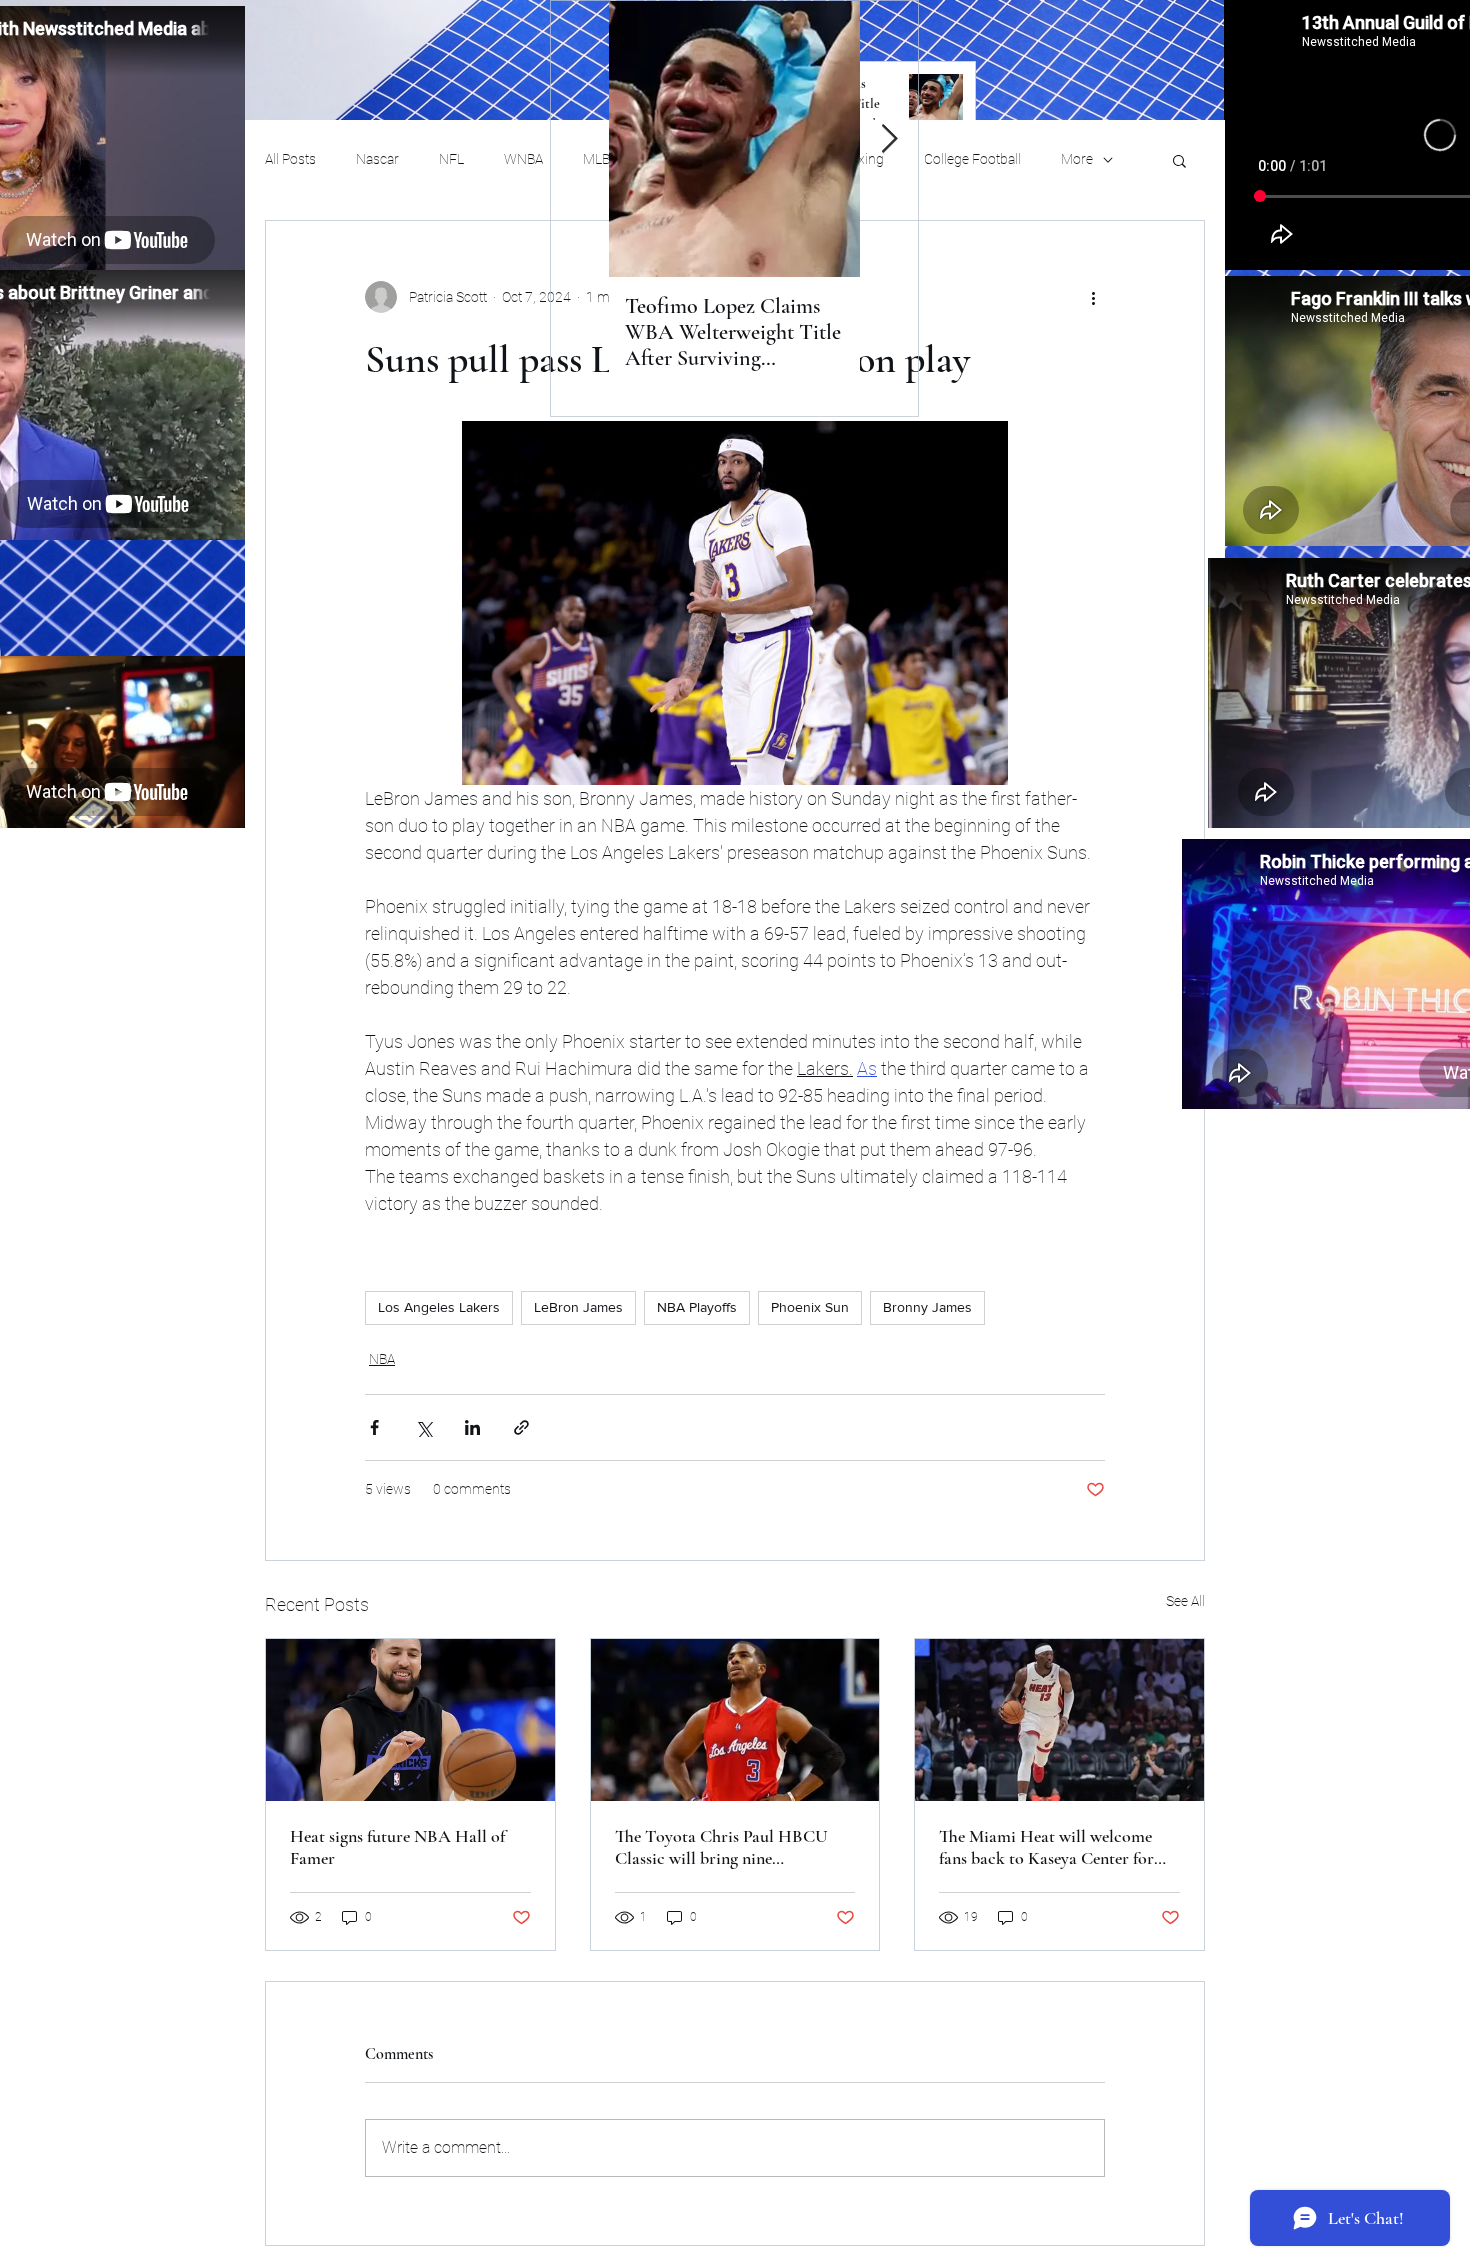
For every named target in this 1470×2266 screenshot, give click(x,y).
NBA (382, 1359)
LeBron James (578, 1307)
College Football (972, 159)
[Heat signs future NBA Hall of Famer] (410, 1720)
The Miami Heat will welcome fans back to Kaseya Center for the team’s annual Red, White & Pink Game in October (1050, 1847)
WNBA (523, 159)
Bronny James (927, 1307)
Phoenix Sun (810, 1307)
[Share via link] (521, 1427)
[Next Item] (889, 139)
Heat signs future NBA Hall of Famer (397, 1847)
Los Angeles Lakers (439, 1307)
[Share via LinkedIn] (472, 1427)
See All (1185, 1601)
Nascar (377, 159)
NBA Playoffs (697, 1307)
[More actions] (1093, 297)
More (1077, 159)
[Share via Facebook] (374, 1427)
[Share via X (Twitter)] (423, 1427)
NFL (451, 159)
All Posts (290, 159)
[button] (1179, 160)
